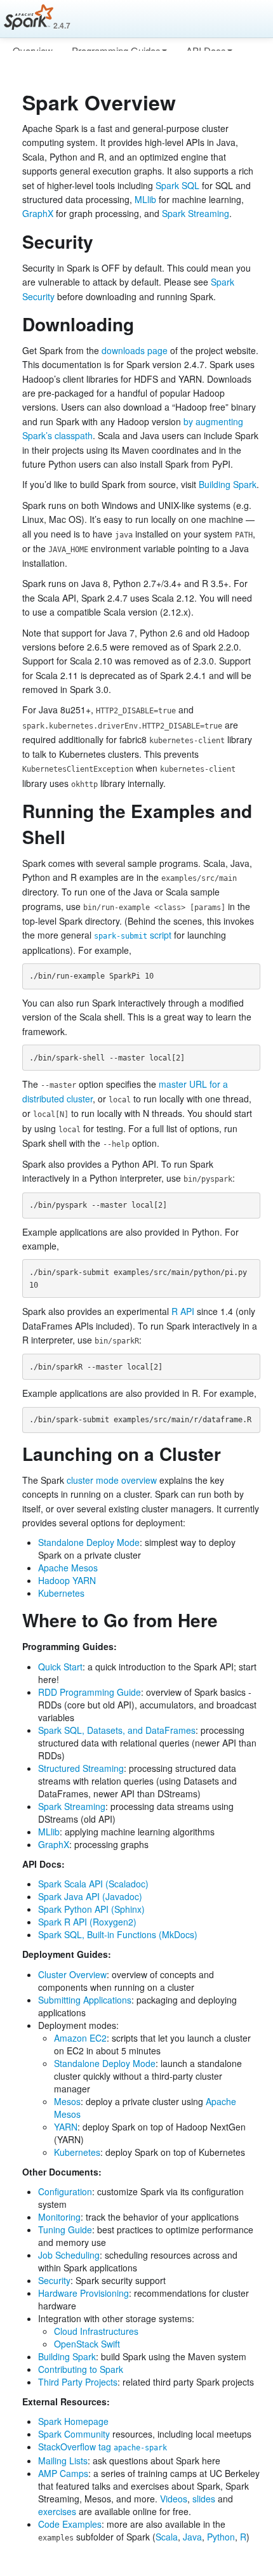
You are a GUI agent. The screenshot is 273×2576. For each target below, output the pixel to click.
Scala (167, 2537)
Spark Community (74, 2434)
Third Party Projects (78, 2382)
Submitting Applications (85, 2000)
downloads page (135, 350)
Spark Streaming (196, 213)
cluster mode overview (112, 1480)
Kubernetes (61, 1593)
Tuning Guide (65, 2229)
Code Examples (70, 2524)
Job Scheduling (69, 2255)
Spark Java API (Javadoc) (90, 1896)
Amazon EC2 (80, 2038)
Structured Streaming (81, 1768)
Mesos (67, 2101)
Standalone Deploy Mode (89, 1542)
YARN (66, 2127)
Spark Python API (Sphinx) (91, 1909)
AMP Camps (63, 2473)
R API (183, 1311)
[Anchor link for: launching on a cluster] (230, 1453)
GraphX (38, 213)
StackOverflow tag (103, 2447)
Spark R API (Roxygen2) (87, 1922)
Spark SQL (177, 185)
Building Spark (228, 484)
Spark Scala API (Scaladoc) (93, 1884)
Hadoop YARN (67, 1580)
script (133, 935)
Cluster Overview (72, 1974)
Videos (174, 2499)
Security (54, 2280)
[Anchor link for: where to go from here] (227, 1620)
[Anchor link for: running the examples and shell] (75, 836)
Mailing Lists (63, 2460)
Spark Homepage (73, 2421)
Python (221, 2537)
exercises (57, 2511)
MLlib (145, 199)
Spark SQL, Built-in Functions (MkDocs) (118, 1934)
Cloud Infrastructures (96, 2331)
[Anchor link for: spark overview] (186, 102)
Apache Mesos (68, 1568)
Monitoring (59, 2217)
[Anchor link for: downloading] (143, 324)
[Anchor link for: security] (103, 241)
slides (204, 2499)
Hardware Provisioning (83, 2293)
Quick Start (60, 1667)
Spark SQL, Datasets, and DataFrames (117, 1730)
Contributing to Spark (81, 2369)
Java (192, 2537)
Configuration (65, 2191)
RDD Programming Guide (90, 1692)
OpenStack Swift (87, 2344)
